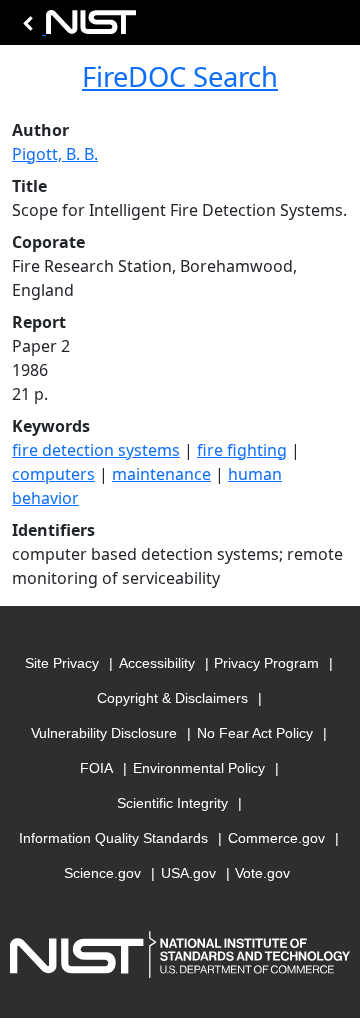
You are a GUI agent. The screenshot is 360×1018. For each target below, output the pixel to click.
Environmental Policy (199, 768)
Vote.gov (262, 873)
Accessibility (157, 663)
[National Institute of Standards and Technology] (76, 27)
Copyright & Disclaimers (172, 698)
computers (53, 474)
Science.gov (102, 873)
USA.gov (188, 873)
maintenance (161, 474)
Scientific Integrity (172, 803)
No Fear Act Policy (255, 733)
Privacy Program (266, 663)
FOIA (96, 768)
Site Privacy (62, 663)
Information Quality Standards (113, 838)
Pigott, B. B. (55, 154)
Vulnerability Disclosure (104, 733)
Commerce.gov (276, 838)
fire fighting (242, 450)
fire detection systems (96, 450)
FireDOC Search (180, 76)
